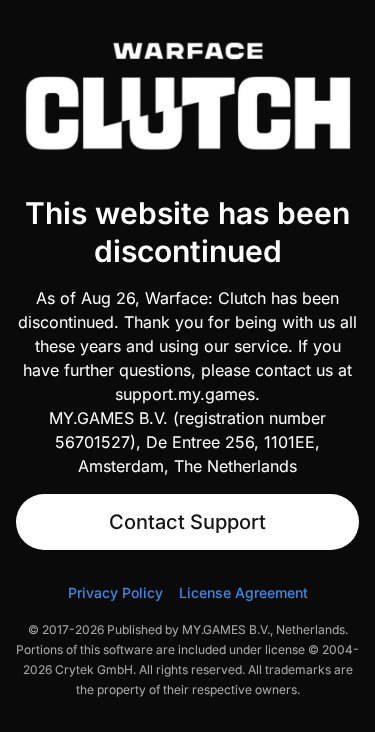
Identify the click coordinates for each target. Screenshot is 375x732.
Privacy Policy (115, 592)
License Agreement (243, 592)
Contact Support (187, 522)
